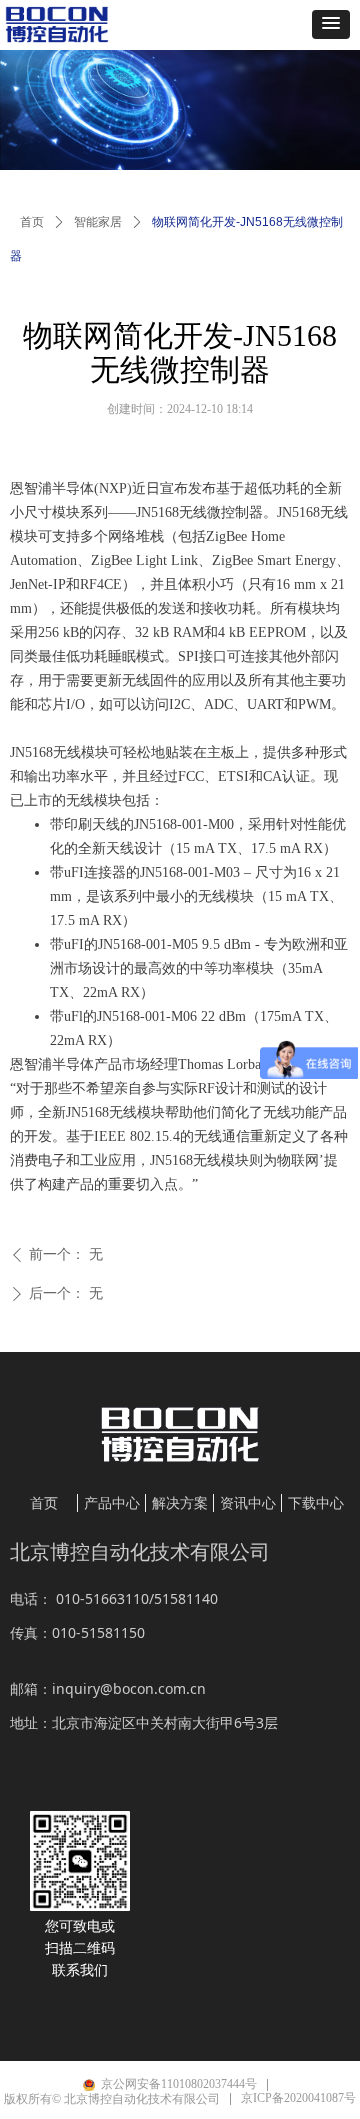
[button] (331, 24)
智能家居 (98, 222)
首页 (32, 222)
